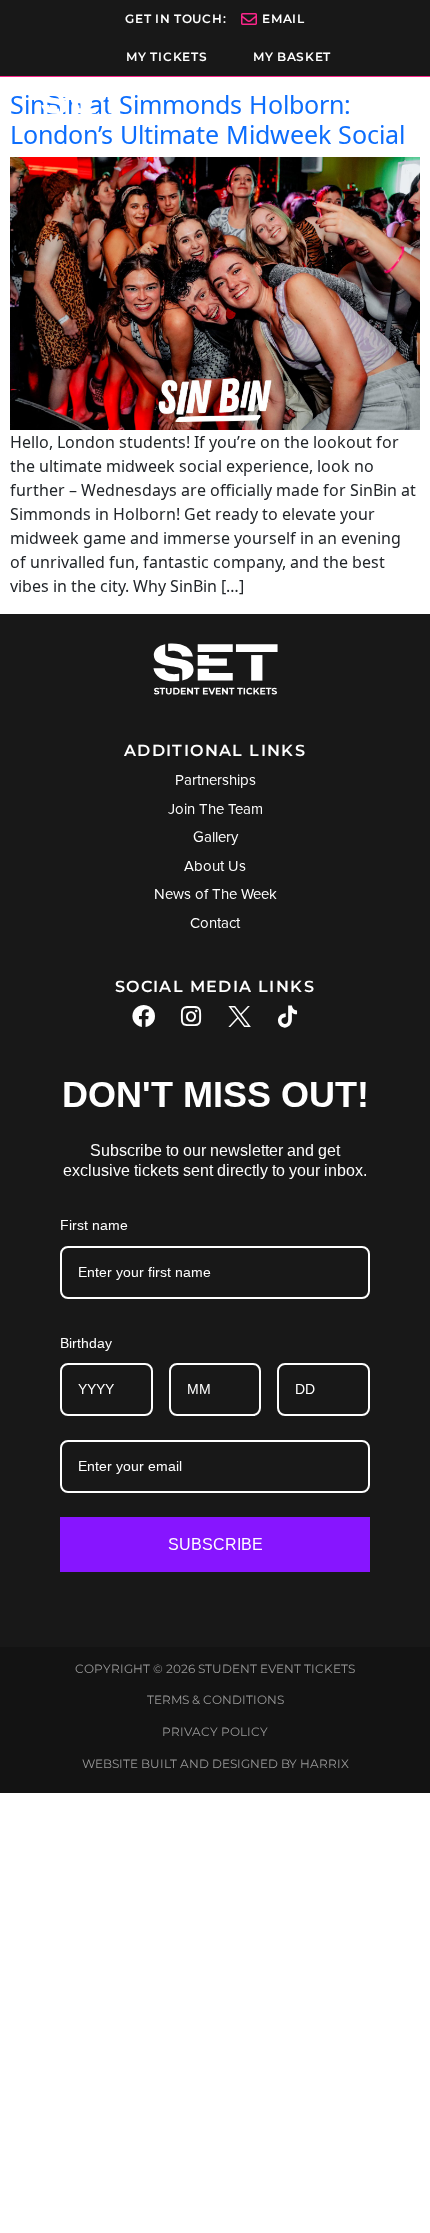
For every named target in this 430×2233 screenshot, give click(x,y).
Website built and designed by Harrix (215, 1763)
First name (94, 1225)
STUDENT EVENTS (215, 1949)
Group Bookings (215, 2004)
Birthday (86, 1343)
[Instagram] (191, 1016)
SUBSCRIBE (215, 1544)
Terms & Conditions (215, 1699)
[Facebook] (143, 1016)
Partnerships (215, 2060)
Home (215, 1893)
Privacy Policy (215, 1731)
